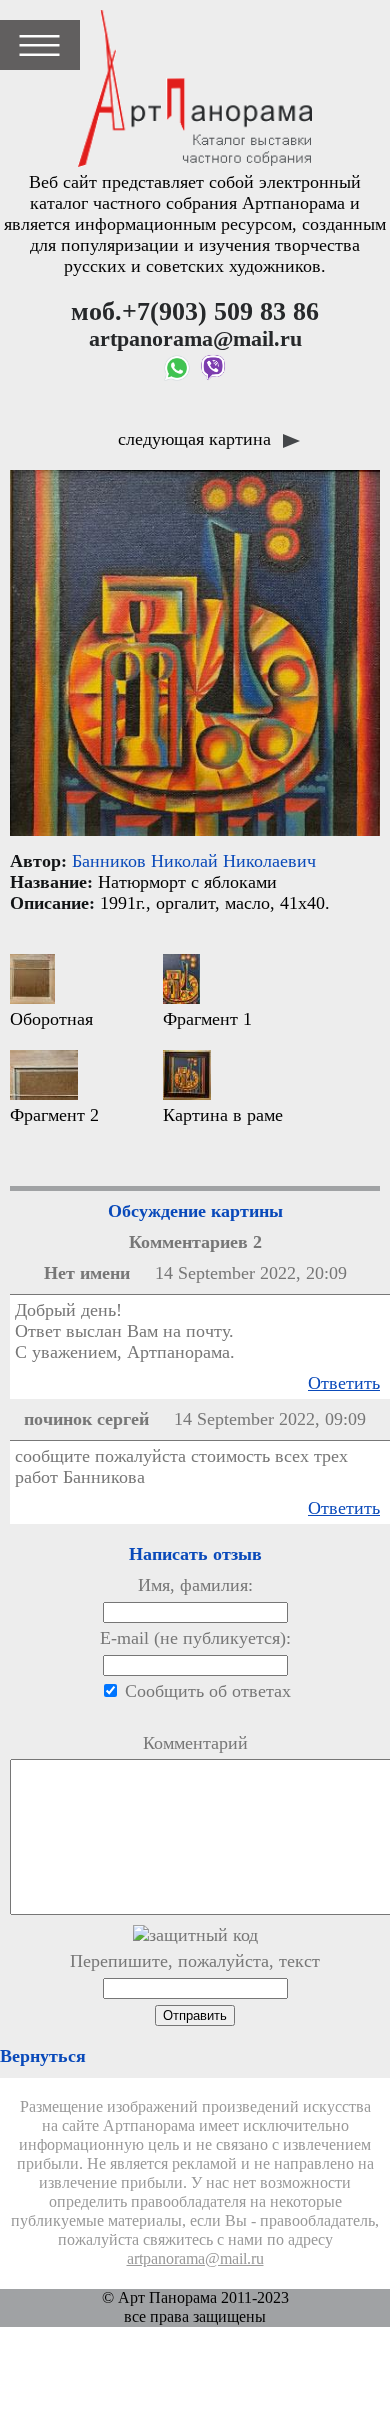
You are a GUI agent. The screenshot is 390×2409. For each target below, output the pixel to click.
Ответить (344, 1383)
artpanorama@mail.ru (195, 2259)
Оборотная (51, 1019)
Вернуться (43, 2056)
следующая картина (197, 439)
